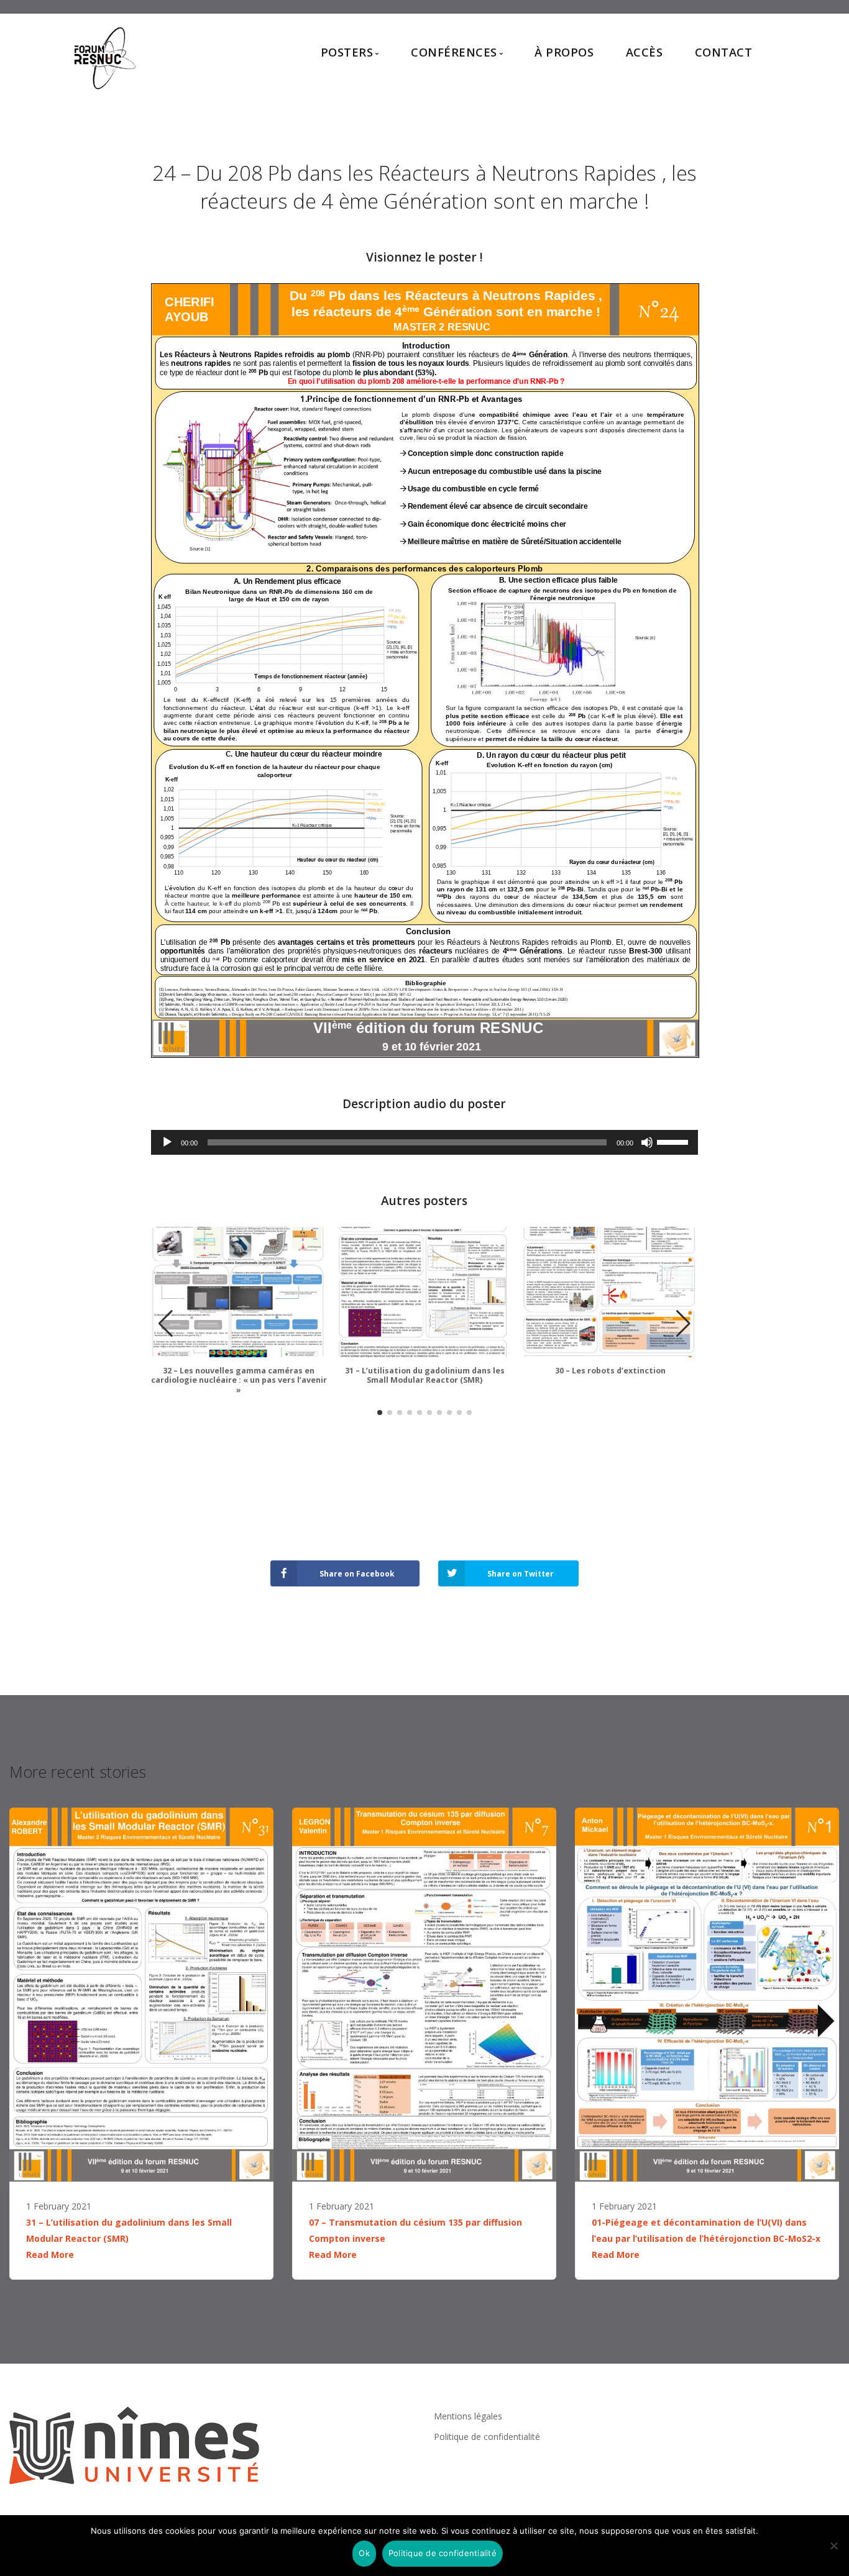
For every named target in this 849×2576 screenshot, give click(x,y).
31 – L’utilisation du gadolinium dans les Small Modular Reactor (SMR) (425, 1376)
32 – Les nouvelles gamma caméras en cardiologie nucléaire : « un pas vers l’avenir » (239, 1380)
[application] (425, 1142)
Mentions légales (468, 2416)
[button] (683, 1324)
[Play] (167, 1142)
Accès (645, 52)
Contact (724, 52)
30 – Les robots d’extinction (610, 1371)
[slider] (674, 1141)
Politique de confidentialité (487, 2437)
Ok (364, 2553)
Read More (50, 2255)
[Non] (833, 2546)
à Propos (564, 52)
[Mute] (647, 1142)
